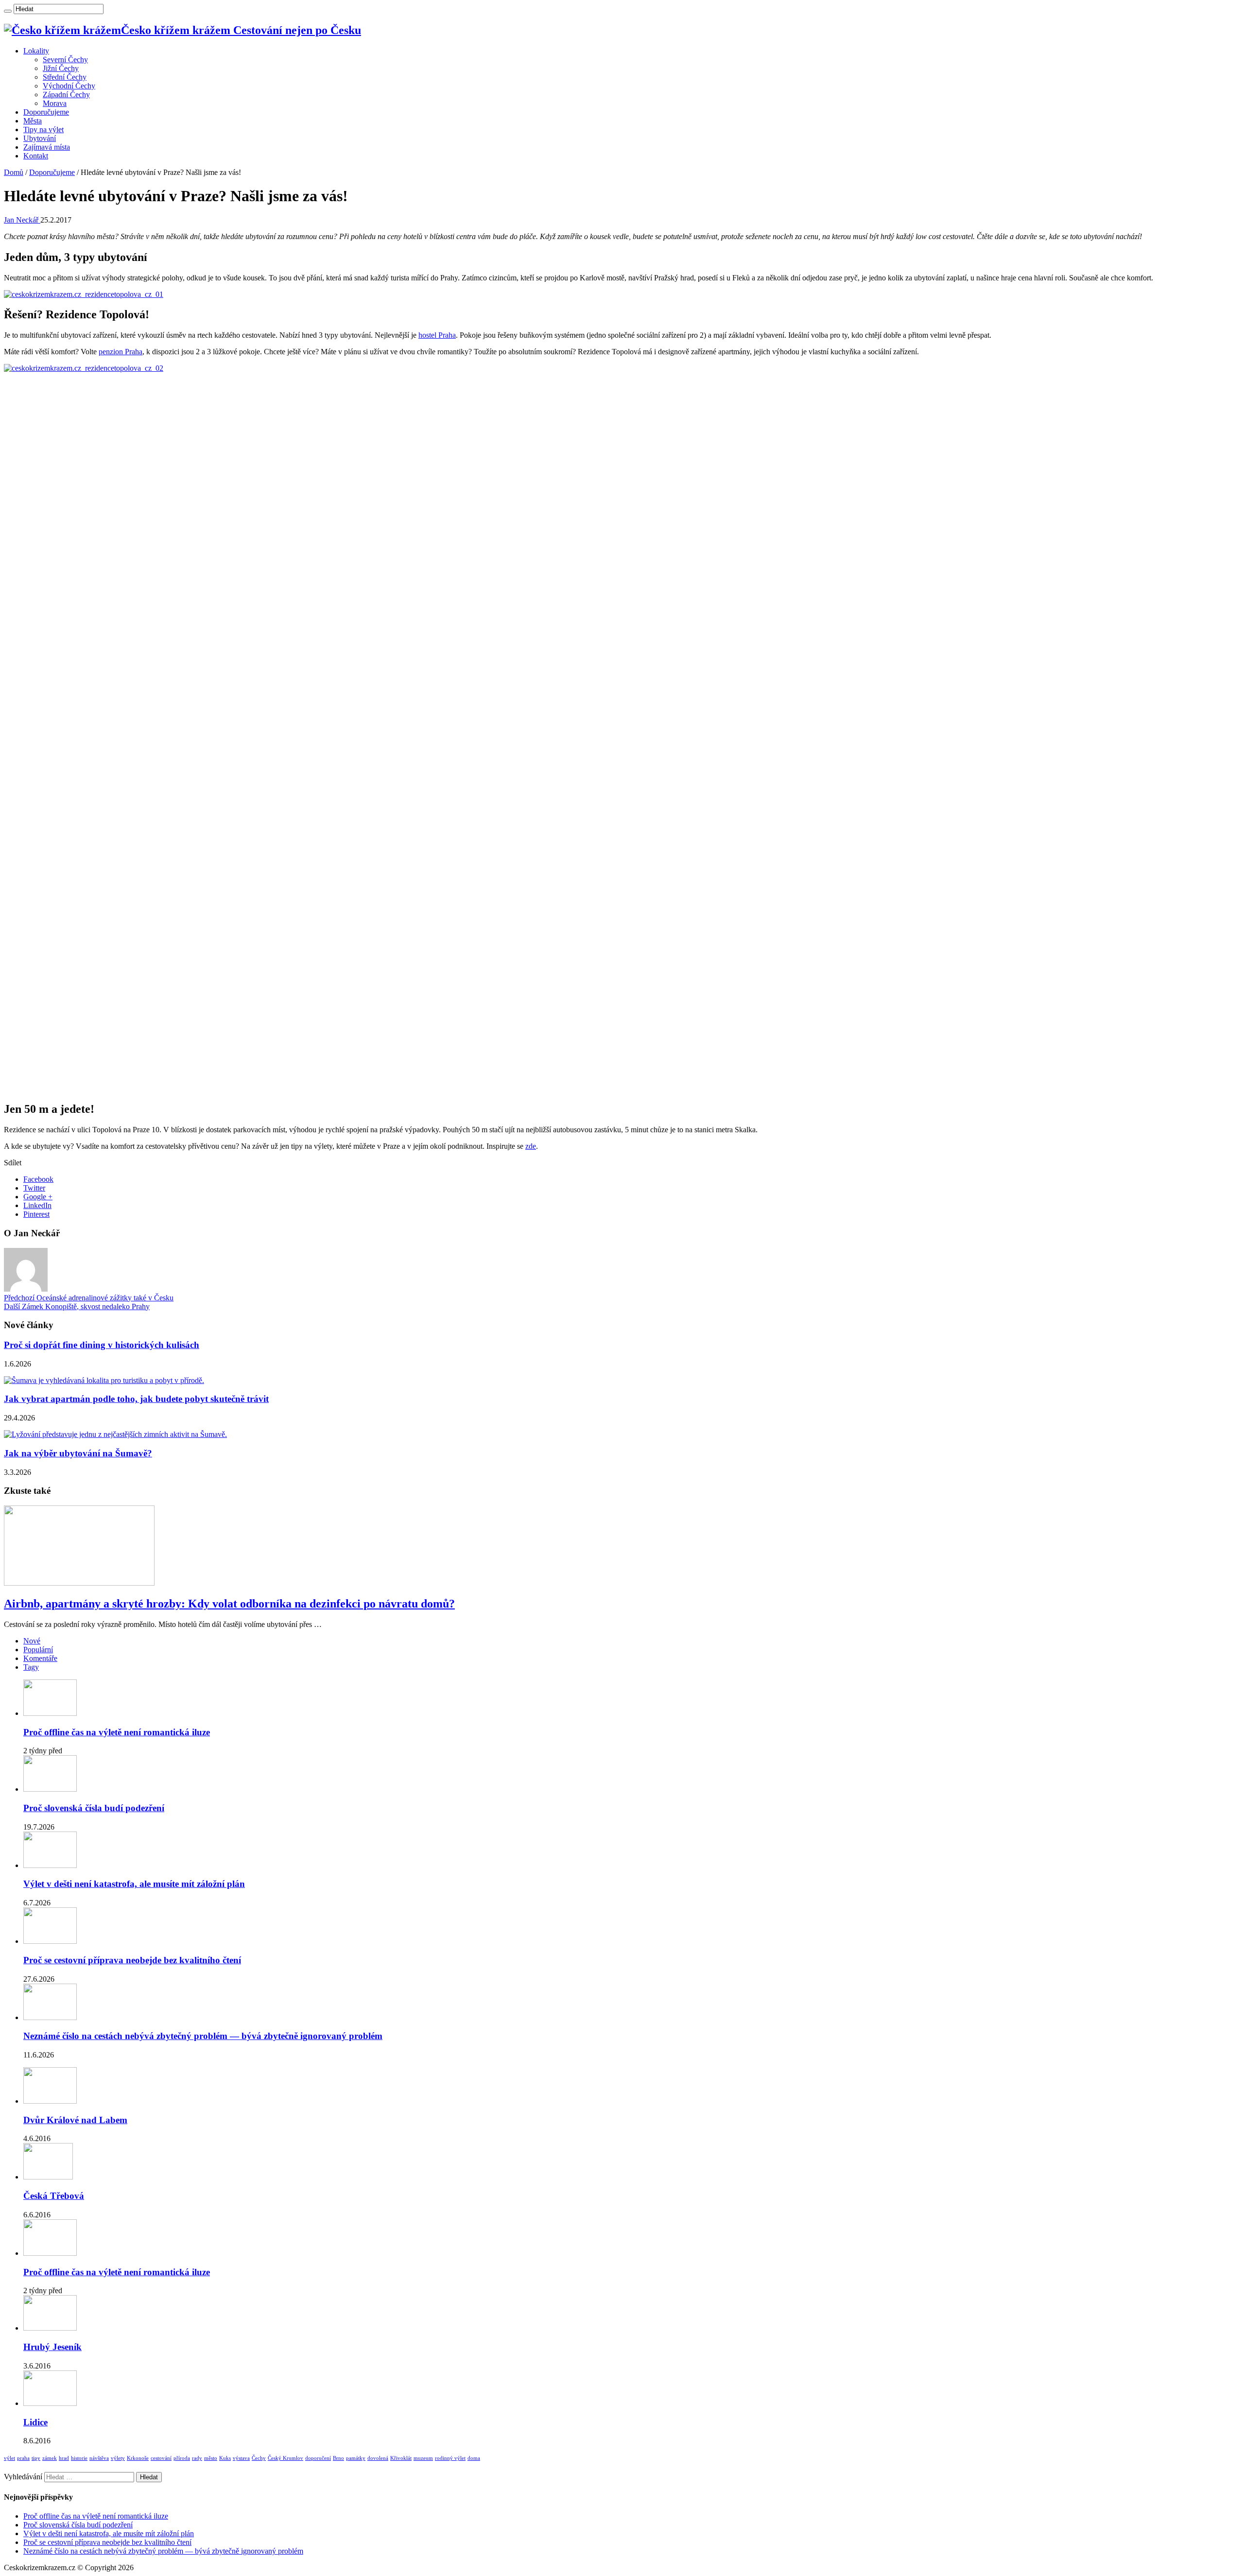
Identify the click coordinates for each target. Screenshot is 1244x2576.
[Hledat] (8, 11)
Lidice (35, 2422)
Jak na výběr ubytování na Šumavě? (78, 1453)
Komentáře (40, 1658)
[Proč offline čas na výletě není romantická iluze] (50, 2253)
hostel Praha (437, 335)
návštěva (99, 2458)
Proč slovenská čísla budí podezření (94, 1808)
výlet (9, 2458)
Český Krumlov (285, 2458)
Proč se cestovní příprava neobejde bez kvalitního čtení (132, 1960)
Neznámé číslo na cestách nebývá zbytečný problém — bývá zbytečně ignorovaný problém (203, 2036)
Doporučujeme (46, 112)
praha (23, 2458)
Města (33, 121)
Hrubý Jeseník (52, 2347)
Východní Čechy (69, 86)
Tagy (31, 1667)
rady (197, 2458)
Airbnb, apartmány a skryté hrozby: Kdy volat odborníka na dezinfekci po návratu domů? (229, 1604)
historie (79, 2458)
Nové (32, 1641)
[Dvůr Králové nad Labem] (50, 2101)
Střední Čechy (65, 77)
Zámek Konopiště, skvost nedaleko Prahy (77, 1306)
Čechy (259, 2458)
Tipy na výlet (43, 130)
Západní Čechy (66, 95)
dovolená (378, 2458)
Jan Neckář (22, 220)
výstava (241, 2458)
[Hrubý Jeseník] (50, 2328)
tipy (36, 2458)
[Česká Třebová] (48, 2177)
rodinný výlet (450, 2458)
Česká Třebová (54, 2196)
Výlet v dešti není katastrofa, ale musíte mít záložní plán (134, 1884)
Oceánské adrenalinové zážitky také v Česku (89, 1298)
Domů (14, 172)
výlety (118, 2458)
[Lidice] (50, 2403)
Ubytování (40, 138)
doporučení (318, 2458)
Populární (38, 1650)
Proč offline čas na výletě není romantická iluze (117, 1732)
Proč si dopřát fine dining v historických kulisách (102, 1345)
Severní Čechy (65, 60)
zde (531, 1146)
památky (356, 2458)
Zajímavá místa (47, 147)
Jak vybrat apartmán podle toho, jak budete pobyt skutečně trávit (136, 1399)
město (211, 2458)
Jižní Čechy (61, 68)
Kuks (225, 2458)
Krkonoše (138, 2458)
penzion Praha (121, 352)
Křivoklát (401, 2458)
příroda (182, 2458)
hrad (64, 2458)
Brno (338, 2458)
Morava (55, 103)
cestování (161, 2458)
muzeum (423, 2458)
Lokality (36, 51)
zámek (50, 2458)
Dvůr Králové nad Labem (75, 2120)
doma (474, 2458)
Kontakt (36, 156)
